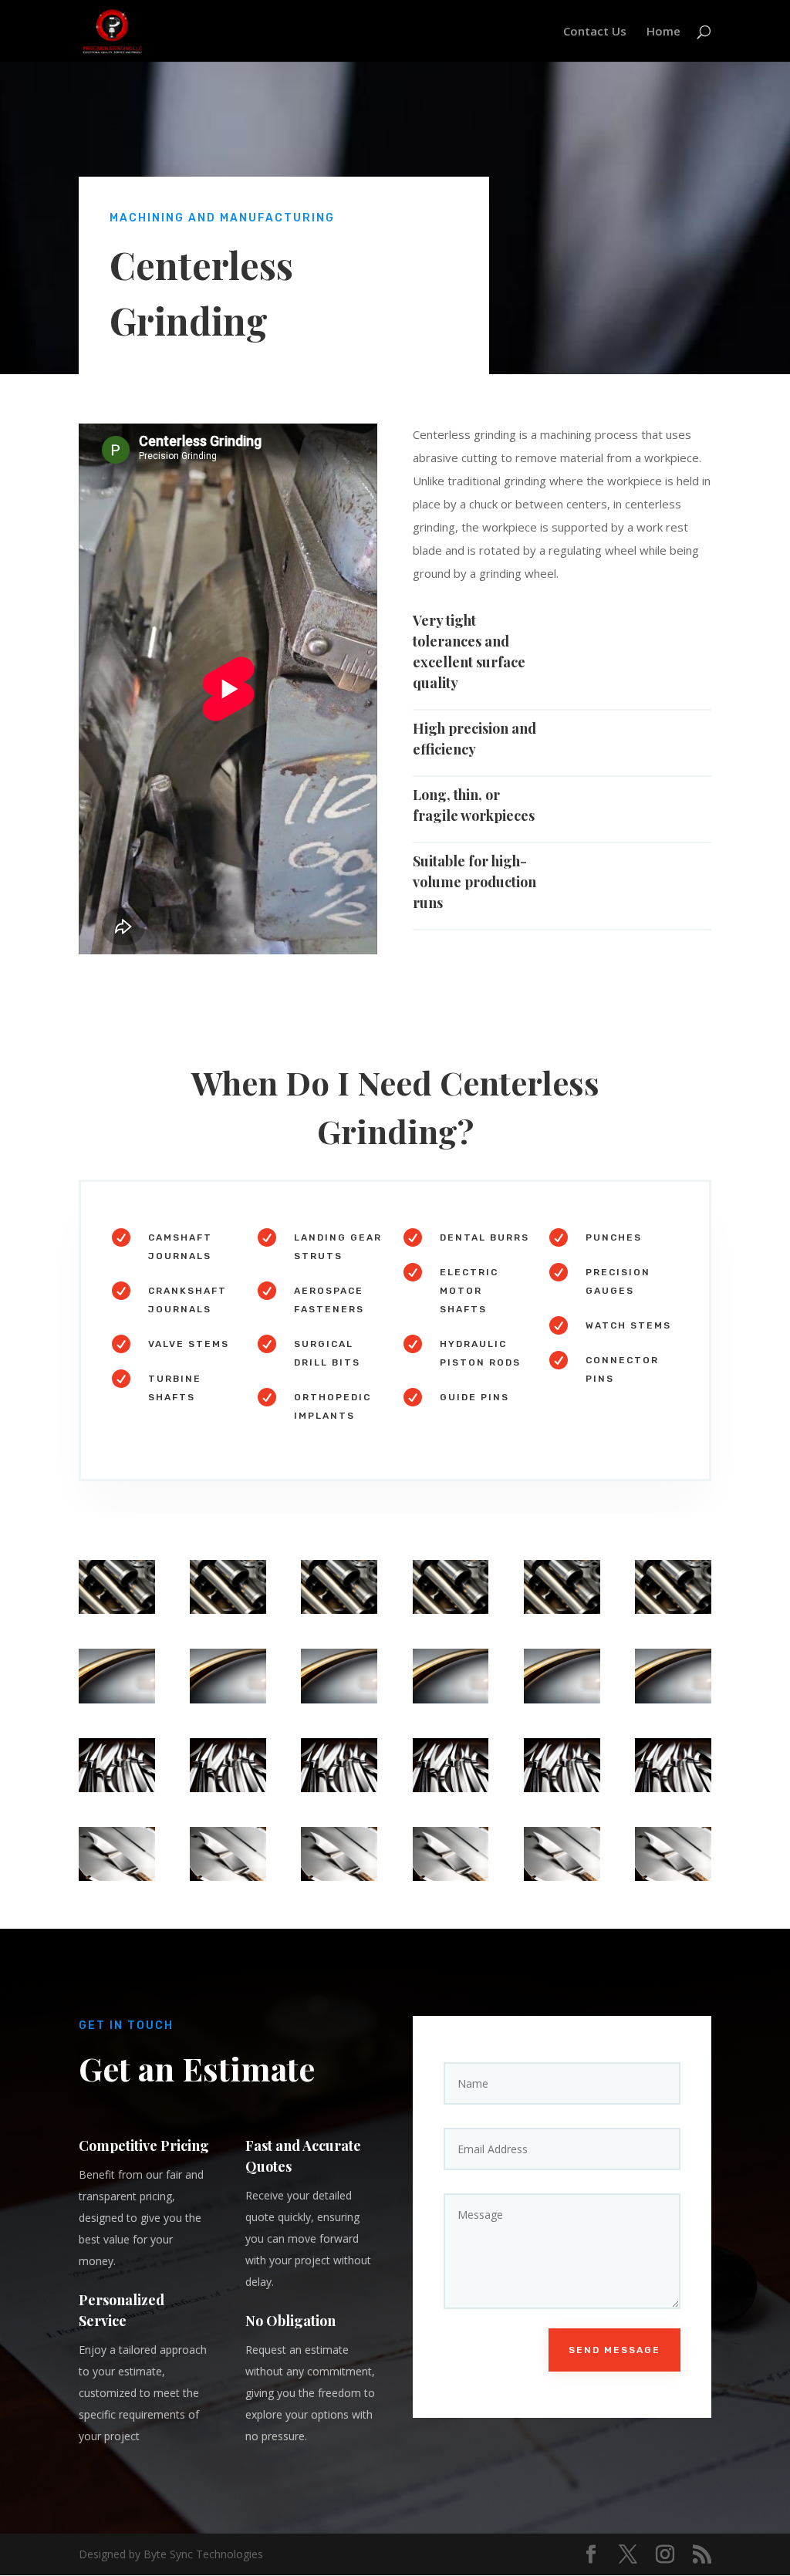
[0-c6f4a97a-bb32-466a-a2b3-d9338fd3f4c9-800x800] (117, 1877)
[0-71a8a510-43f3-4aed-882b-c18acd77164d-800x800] (117, 1610)
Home (663, 32)
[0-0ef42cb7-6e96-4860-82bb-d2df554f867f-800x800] (117, 1788)
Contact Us (595, 32)
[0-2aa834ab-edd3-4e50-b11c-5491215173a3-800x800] (117, 1699)
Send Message (614, 2350)
